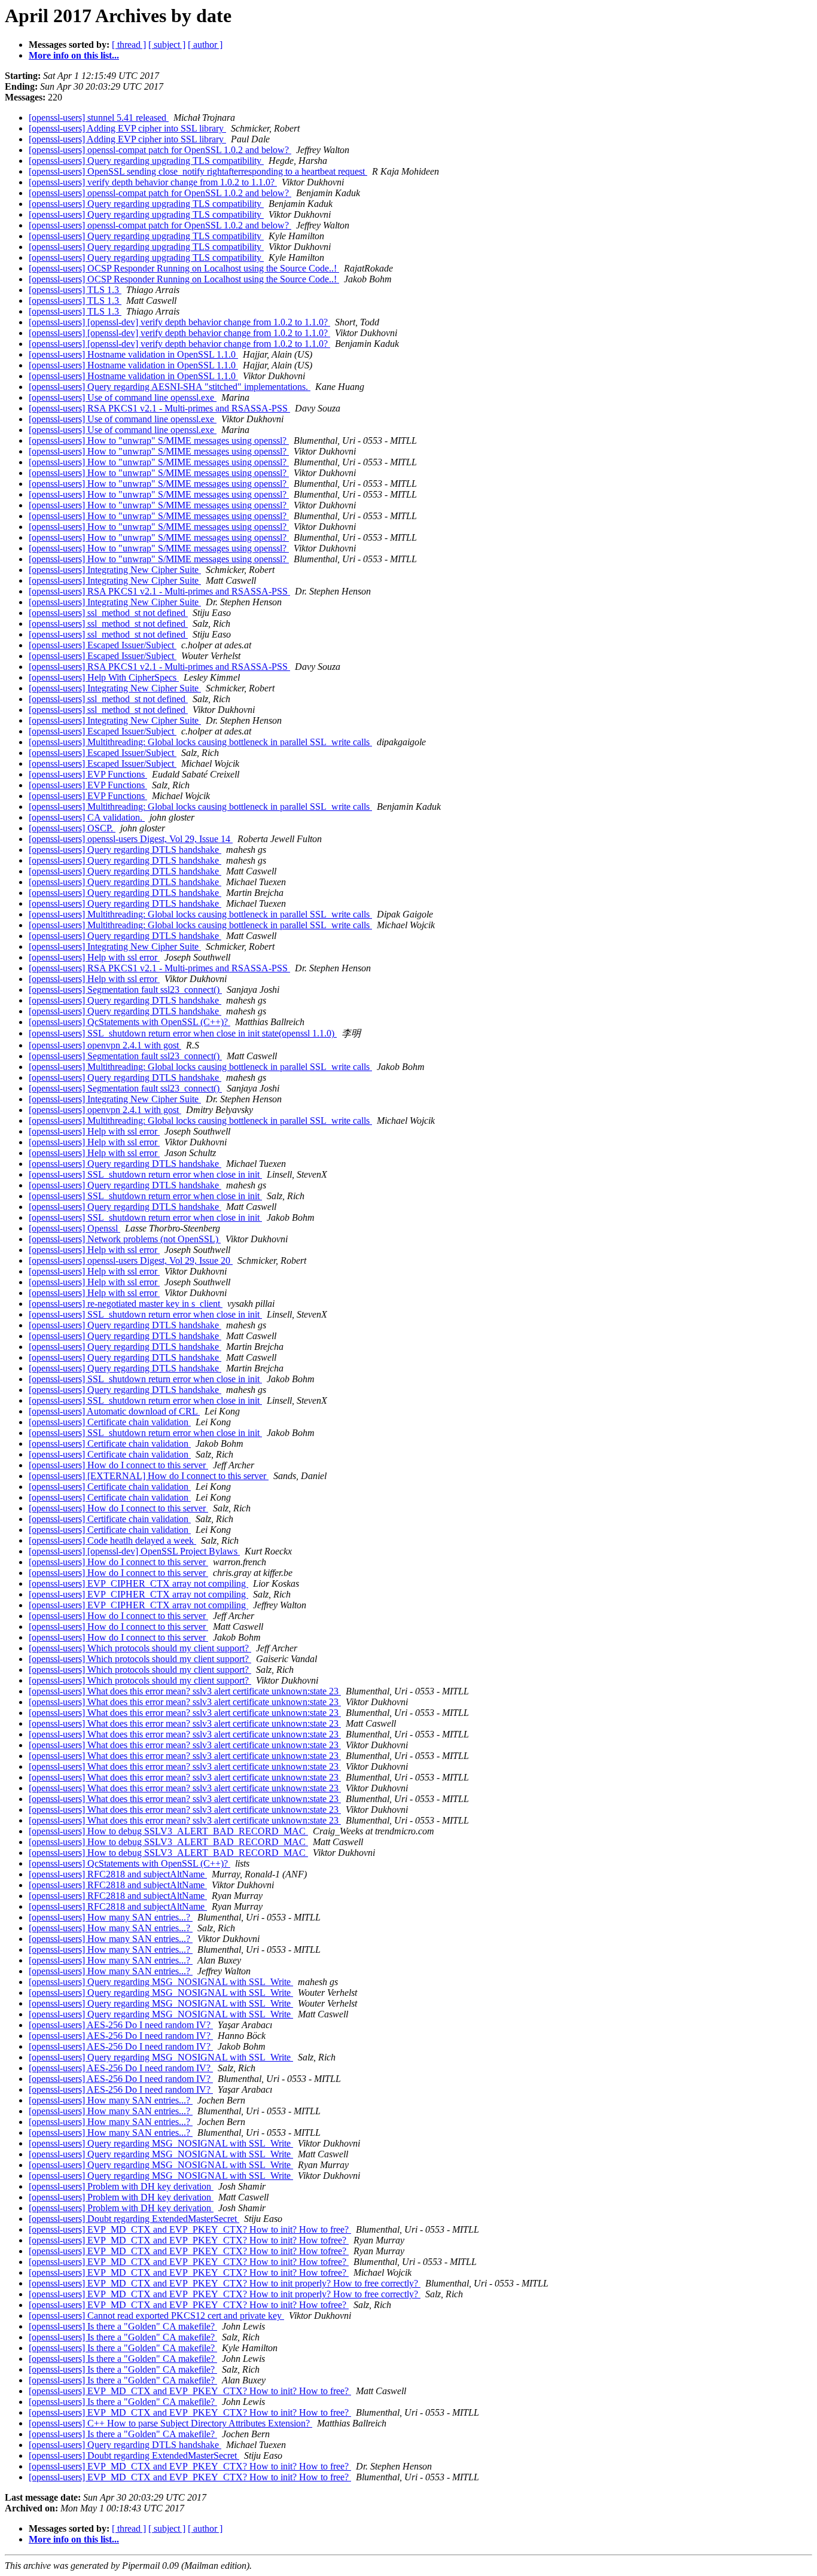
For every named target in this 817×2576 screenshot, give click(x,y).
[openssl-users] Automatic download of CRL (114, 1411)
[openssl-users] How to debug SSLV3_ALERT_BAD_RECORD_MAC (168, 1831)
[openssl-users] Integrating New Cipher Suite (115, 570)
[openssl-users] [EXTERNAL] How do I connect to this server (149, 1476)
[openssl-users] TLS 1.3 (75, 290)
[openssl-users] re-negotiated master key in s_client (126, 1304)
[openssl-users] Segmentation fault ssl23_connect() (125, 990)
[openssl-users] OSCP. (72, 828)
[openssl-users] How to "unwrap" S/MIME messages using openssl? (159, 440)
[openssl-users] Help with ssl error (94, 957)
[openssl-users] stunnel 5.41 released (99, 118)
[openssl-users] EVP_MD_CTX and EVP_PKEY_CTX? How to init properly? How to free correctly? (225, 2283)
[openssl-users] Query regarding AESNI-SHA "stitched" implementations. (170, 387)
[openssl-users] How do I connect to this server (118, 1465)
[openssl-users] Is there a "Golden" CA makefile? (123, 2326)
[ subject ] (167, 45)
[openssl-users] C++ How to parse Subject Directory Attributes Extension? (170, 2423)
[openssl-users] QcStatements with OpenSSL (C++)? (129, 1022)
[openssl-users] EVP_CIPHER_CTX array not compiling (138, 1583)
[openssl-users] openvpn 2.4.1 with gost (105, 1045)
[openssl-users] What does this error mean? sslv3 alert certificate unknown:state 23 (185, 1691)
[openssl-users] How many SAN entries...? (111, 1917)
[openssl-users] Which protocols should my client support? (140, 1648)
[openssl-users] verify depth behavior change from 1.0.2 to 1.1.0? (153, 182)
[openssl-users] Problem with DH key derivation (121, 2186)
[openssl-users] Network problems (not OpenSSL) (125, 1239)
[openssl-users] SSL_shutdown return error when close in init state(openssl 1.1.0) (183, 1033)
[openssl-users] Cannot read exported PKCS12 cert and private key (156, 2316)
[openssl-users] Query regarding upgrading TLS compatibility (146, 161)
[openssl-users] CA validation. (87, 817)
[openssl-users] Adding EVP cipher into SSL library (127, 128)
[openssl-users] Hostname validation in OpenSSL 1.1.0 (133, 354)
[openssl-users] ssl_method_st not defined (108, 613)
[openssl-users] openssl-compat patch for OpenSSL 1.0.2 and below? (160, 150)
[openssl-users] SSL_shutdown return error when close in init (145, 1174)
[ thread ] (129, 45)
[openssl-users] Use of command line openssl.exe (123, 397)
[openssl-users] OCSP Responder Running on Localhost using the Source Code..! (184, 268)
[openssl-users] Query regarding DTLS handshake (125, 850)
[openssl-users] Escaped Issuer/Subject (103, 645)
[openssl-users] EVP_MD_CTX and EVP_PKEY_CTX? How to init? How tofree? (189, 2240)
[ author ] (205, 45)
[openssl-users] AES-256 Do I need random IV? (121, 2025)
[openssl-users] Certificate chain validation (110, 1422)
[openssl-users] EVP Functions (88, 774)
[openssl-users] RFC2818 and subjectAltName (118, 1874)
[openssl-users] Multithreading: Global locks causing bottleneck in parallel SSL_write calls (200, 742)
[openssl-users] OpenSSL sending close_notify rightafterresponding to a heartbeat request (198, 171)
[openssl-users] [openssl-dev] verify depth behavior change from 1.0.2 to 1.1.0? (179, 322)
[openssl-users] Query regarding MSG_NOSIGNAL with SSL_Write (161, 1982)
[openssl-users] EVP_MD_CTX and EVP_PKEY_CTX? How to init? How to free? (190, 2229)
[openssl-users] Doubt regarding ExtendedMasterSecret (134, 2219)
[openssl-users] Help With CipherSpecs (104, 677)
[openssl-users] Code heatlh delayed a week (112, 1540)
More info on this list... (74, 55)
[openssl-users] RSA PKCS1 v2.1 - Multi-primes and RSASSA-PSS (159, 408)
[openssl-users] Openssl (74, 1228)
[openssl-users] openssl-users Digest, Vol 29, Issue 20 (131, 1260)
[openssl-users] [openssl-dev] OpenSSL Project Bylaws (134, 1551)
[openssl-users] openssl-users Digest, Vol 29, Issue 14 (131, 839)
